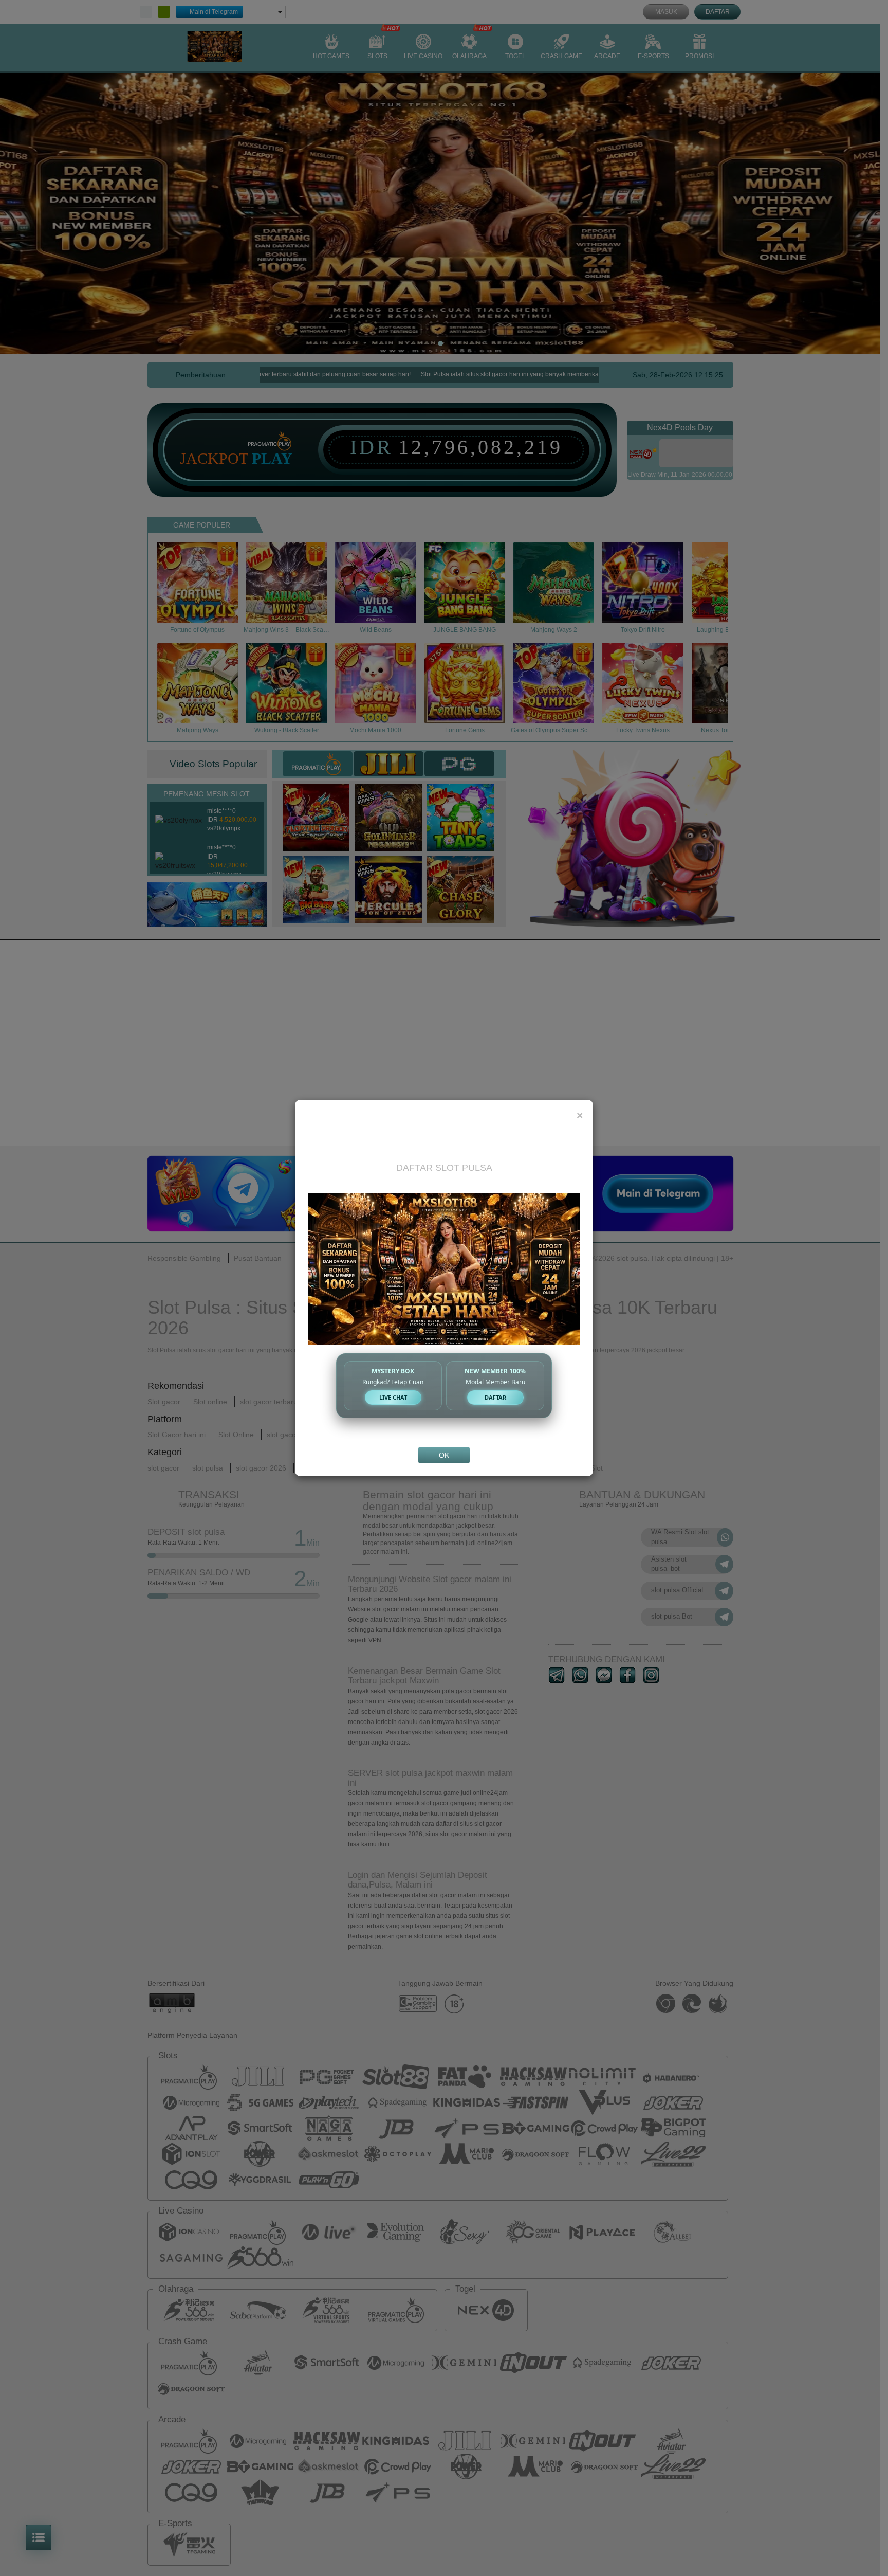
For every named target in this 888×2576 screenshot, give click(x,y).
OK (444, 1455)
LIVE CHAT (393, 1397)
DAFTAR (495, 1397)
